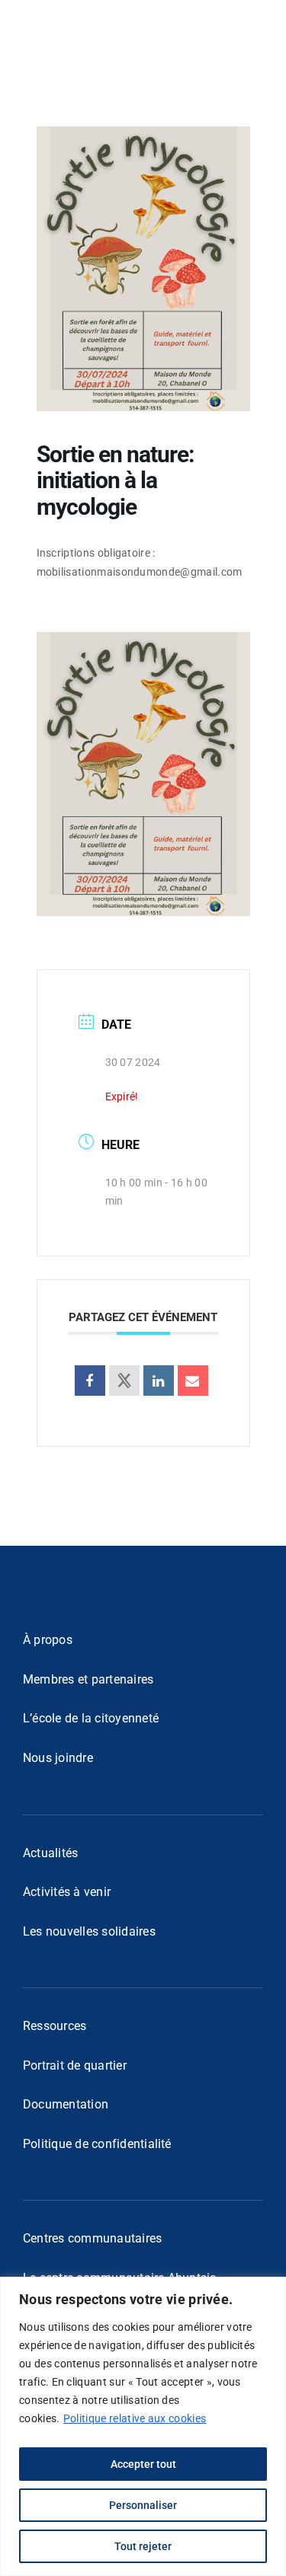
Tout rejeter (143, 2546)
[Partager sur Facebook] (90, 1381)
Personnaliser (143, 2505)
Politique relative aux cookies (135, 2418)
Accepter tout (143, 2464)
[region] (143, 2426)
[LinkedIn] (159, 1381)
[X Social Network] (124, 1381)
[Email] (193, 1381)
